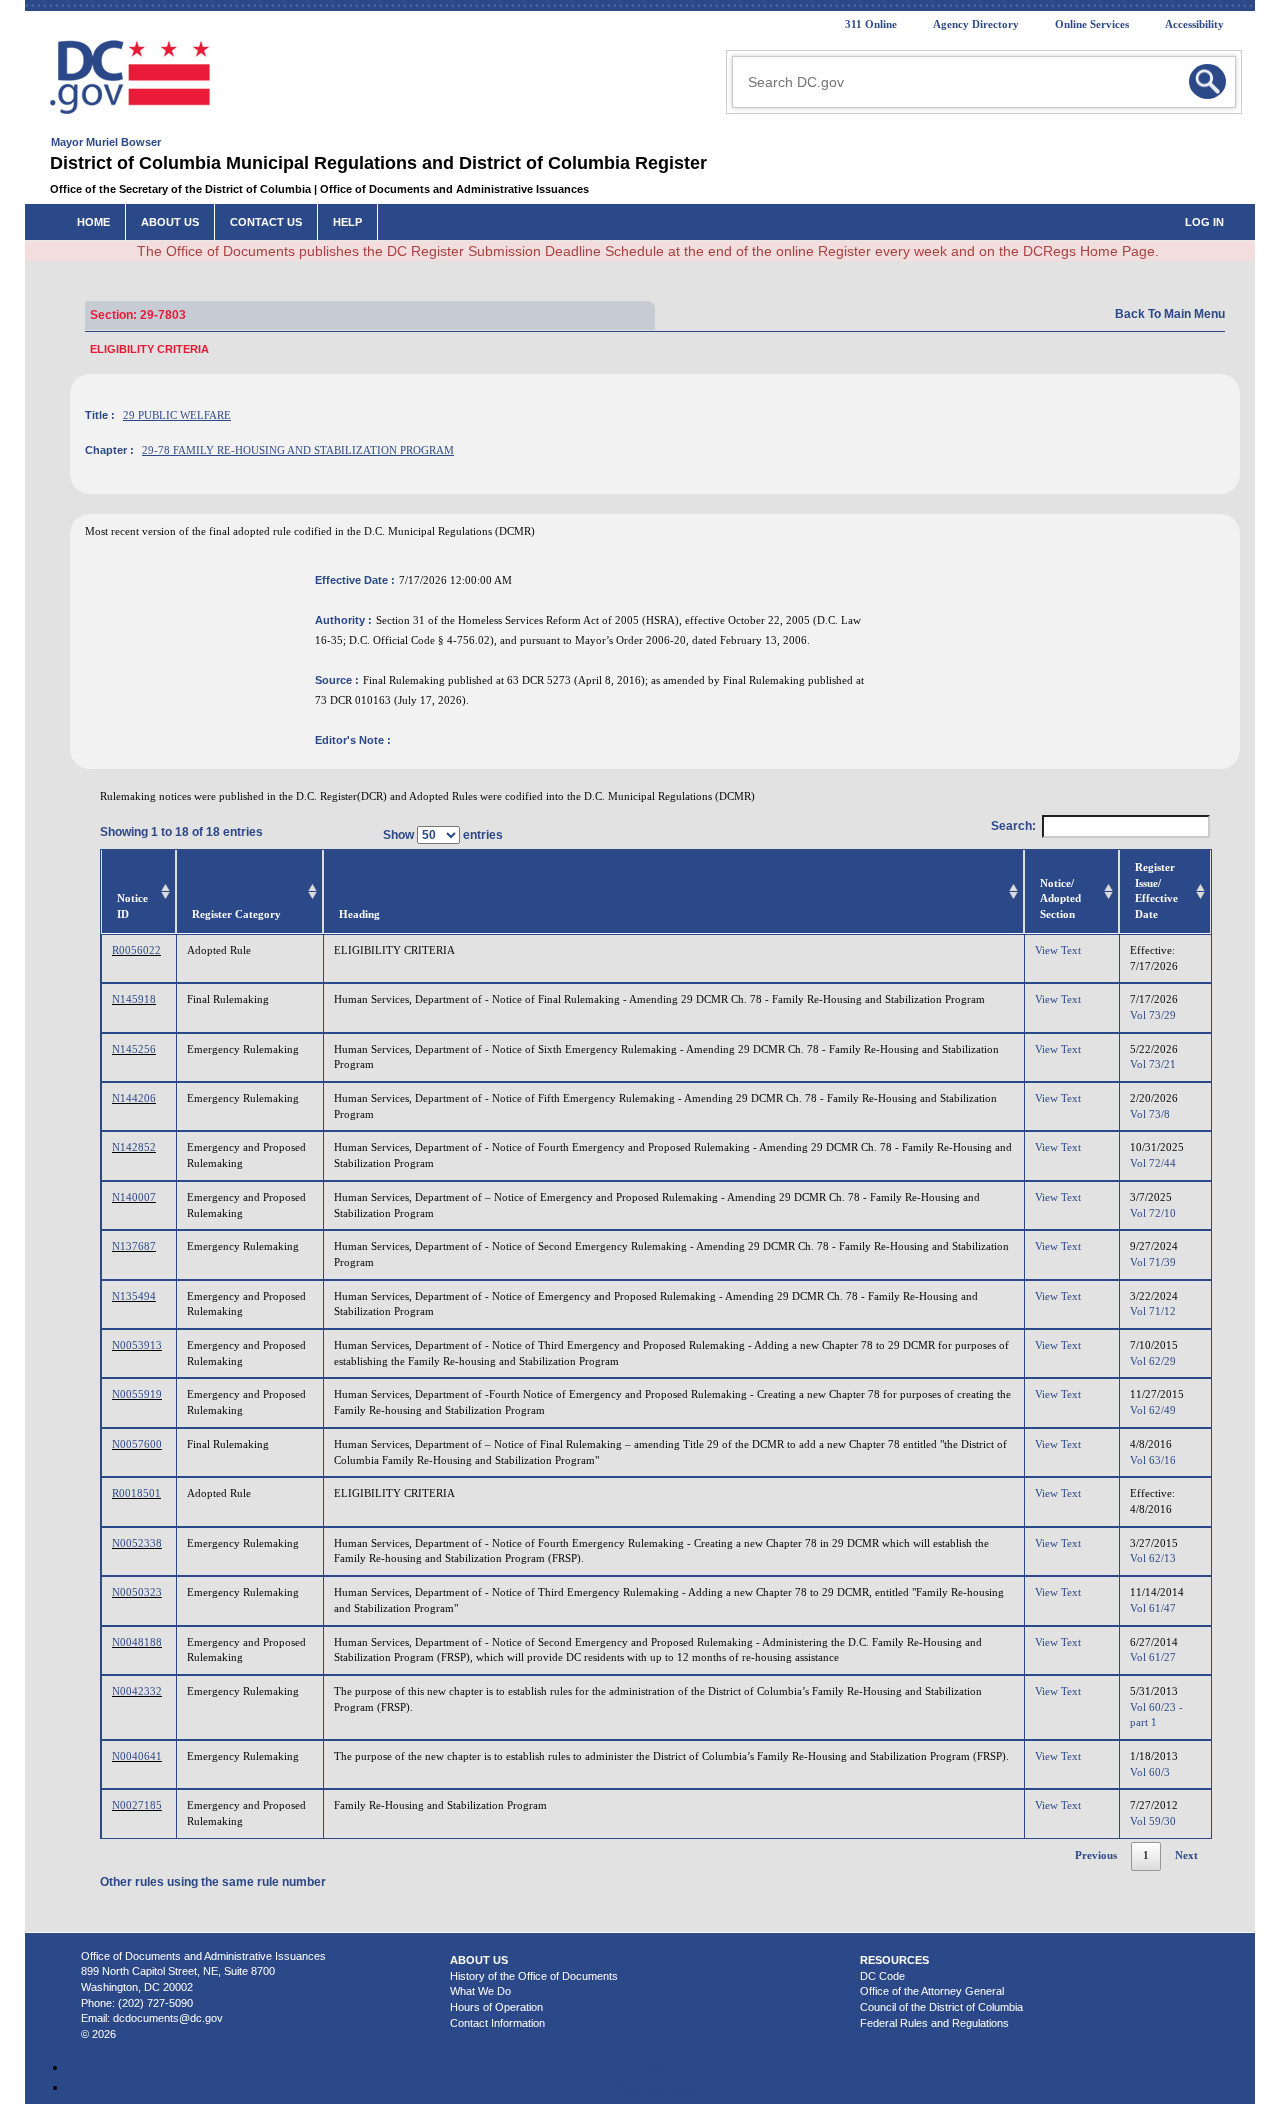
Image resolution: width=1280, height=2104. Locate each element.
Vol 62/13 (1153, 1558)
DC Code (882, 1976)
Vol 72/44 (1153, 1163)
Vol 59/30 (1153, 1821)
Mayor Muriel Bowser (106, 142)
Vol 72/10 (1153, 1213)
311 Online (871, 24)
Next (1186, 1855)
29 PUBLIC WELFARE (177, 415)
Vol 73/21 (1153, 1064)
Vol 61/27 (1153, 1657)
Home (93, 222)
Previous (1096, 1855)
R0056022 (136, 950)
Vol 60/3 (1150, 1772)
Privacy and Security (660, 2088)
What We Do (480, 1991)
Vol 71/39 (1153, 1262)
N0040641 (137, 1756)
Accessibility (1194, 24)
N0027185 (137, 1805)
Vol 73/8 (1150, 1114)
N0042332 (137, 1691)
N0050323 (137, 1592)
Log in (1204, 222)
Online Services (1092, 24)
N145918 (134, 999)
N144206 (134, 1098)
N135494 (134, 1296)
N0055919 (137, 1394)
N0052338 (137, 1543)
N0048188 (137, 1642)
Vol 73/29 (1153, 1015)
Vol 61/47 (1153, 1608)
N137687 (134, 1246)
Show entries (443, 835)
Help (347, 222)
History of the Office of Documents (534, 1976)
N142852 (134, 1147)
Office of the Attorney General (932, 1991)
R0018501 (136, 1493)
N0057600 (137, 1444)
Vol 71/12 (1153, 1311)
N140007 (134, 1197)
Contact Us (266, 222)
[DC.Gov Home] (130, 76)
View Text (1058, 950)
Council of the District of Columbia (941, 2007)
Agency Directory (976, 24)
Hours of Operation (496, 2007)
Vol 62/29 (1153, 1361)
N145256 (134, 1049)
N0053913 (137, 1345)
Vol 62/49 (1153, 1410)
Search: (1013, 826)
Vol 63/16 (1153, 1460)
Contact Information (497, 2023)
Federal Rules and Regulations (934, 2023)
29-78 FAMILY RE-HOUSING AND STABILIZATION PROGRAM (298, 450)
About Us (170, 222)
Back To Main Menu (1170, 314)
